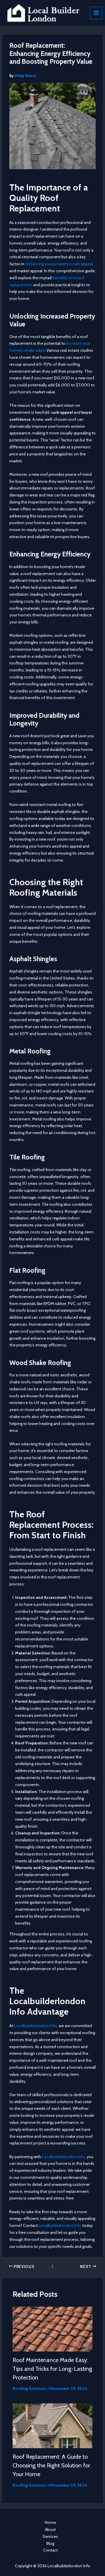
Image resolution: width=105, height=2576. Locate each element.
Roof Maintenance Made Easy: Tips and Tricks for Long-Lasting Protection (52, 2369)
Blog (50, 2543)
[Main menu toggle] (96, 13)
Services (50, 2536)
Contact (50, 2550)
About (50, 2529)
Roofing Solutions (30, 2388)
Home (50, 2522)
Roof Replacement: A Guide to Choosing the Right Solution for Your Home (51, 2465)
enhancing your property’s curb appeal (59, 264)
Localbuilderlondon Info (35, 2026)
